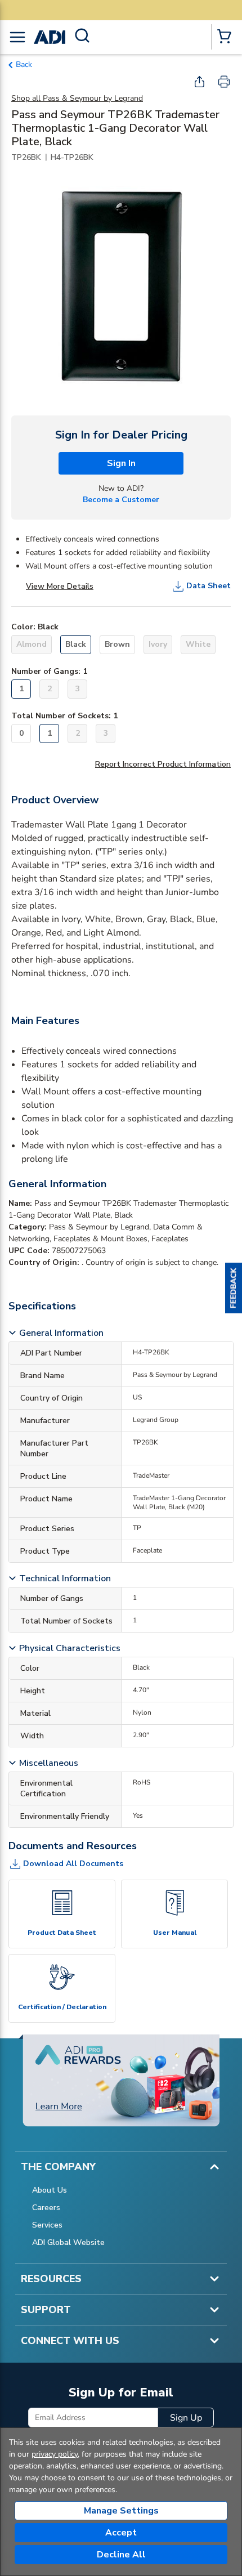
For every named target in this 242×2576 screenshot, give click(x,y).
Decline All (121, 2555)
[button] (234, 1288)
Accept (121, 2533)
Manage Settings (121, 2511)
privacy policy (55, 2454)
